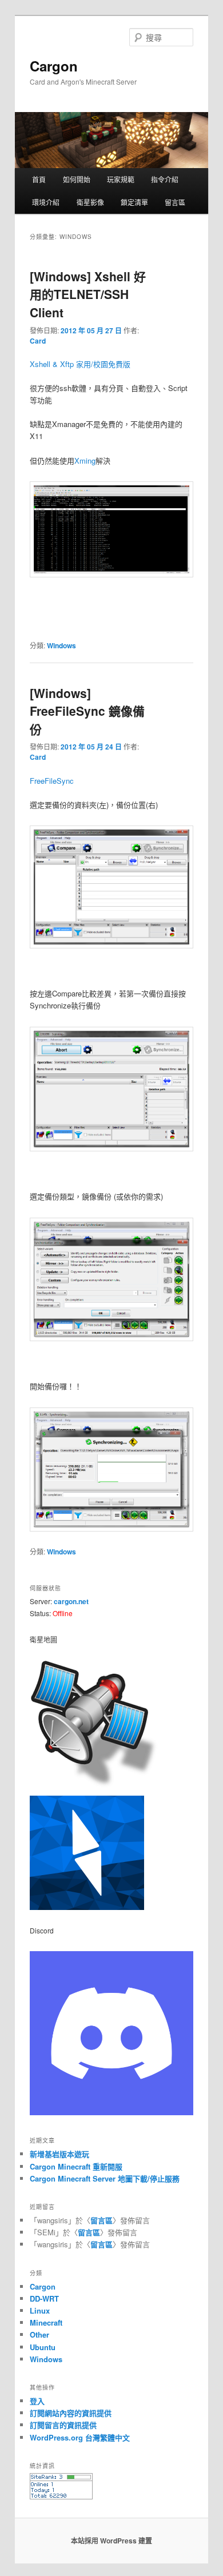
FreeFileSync (52, 781)
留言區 (175, 202)
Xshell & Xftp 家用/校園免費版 (80, 364)
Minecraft (46, 2322)
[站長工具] (61, 2497)
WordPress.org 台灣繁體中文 (80, 2437)
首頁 (39, 179)
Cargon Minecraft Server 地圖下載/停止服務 (105, 2178)
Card (38, 341)
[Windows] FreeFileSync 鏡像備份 (87, 711)
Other (39, 2334)
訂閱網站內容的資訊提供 (71, 2413)
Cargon (54, 66)
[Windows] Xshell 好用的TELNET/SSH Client (88, 294)
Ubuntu (43, 2347)
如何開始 (77, 179)
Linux (40, 2310)
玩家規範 (121, 179)
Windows (61, 645)
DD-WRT (44, 2298)
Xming (85, 460)
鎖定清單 (134, 202)
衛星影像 (90, 202)
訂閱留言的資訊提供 (63, 2425)
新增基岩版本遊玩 (59, 2154)
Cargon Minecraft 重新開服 (76, 2166)
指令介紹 (165, 179)
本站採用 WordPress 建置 (111, 2541)
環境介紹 (46, 202)
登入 (37, 2401)
